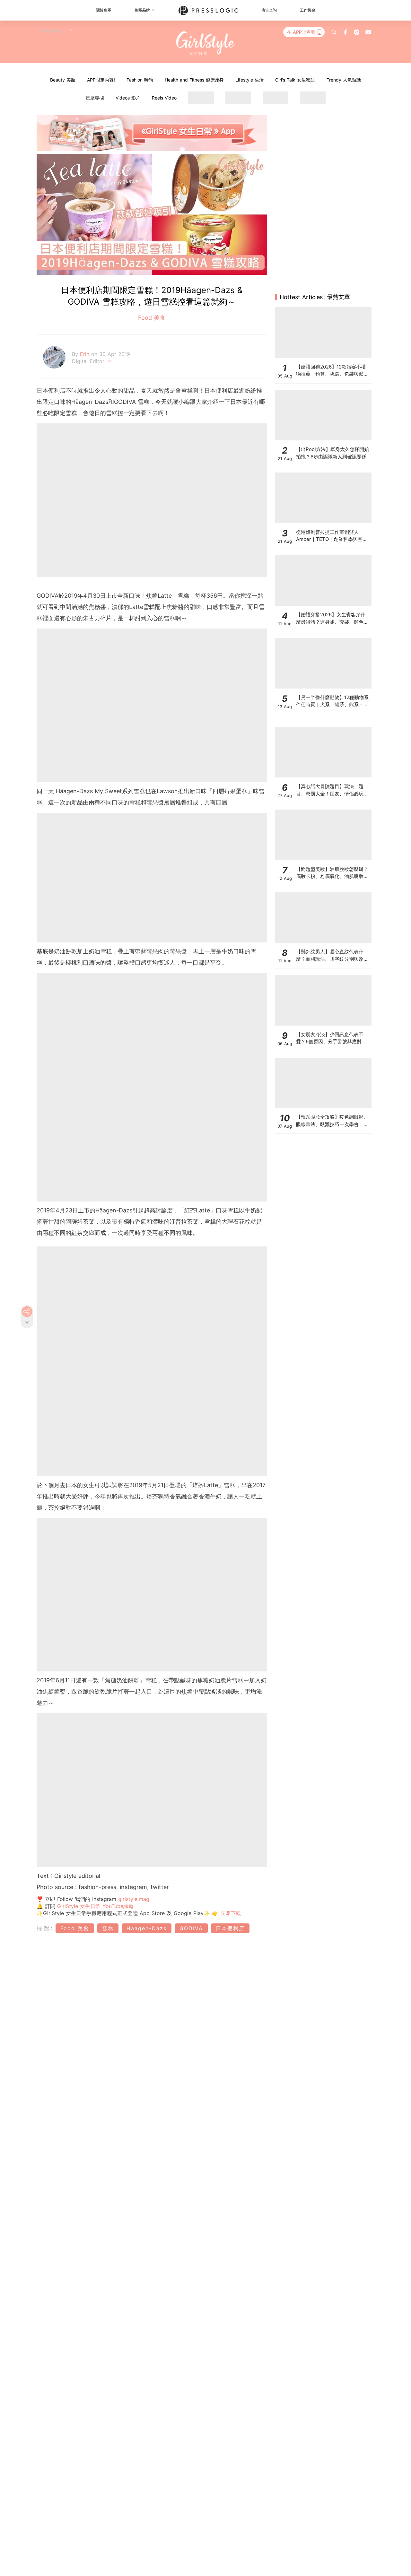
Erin (86, 354)
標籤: (45, 1928)
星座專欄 (95, 98)
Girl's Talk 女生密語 (295, 80)
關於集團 (104, 10)
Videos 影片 (128, 98)
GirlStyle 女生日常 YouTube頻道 (95, 1906)
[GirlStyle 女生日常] (206, 43)
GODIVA (191, 1928)
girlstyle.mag (134, 1899)
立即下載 (230, 1913)
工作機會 (308, 10)
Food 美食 (152, 318)
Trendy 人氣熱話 (344, 80)
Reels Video (164, 98)
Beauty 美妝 (63, 80)
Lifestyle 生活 (249, 80)
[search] (334, 32)
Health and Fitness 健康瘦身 (194, 80)
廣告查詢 (269, 10)
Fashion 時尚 (140, 80)
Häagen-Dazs (147, 1928)
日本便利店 (230, 1928)
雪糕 (108, 1928)
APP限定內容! (101, 80)
